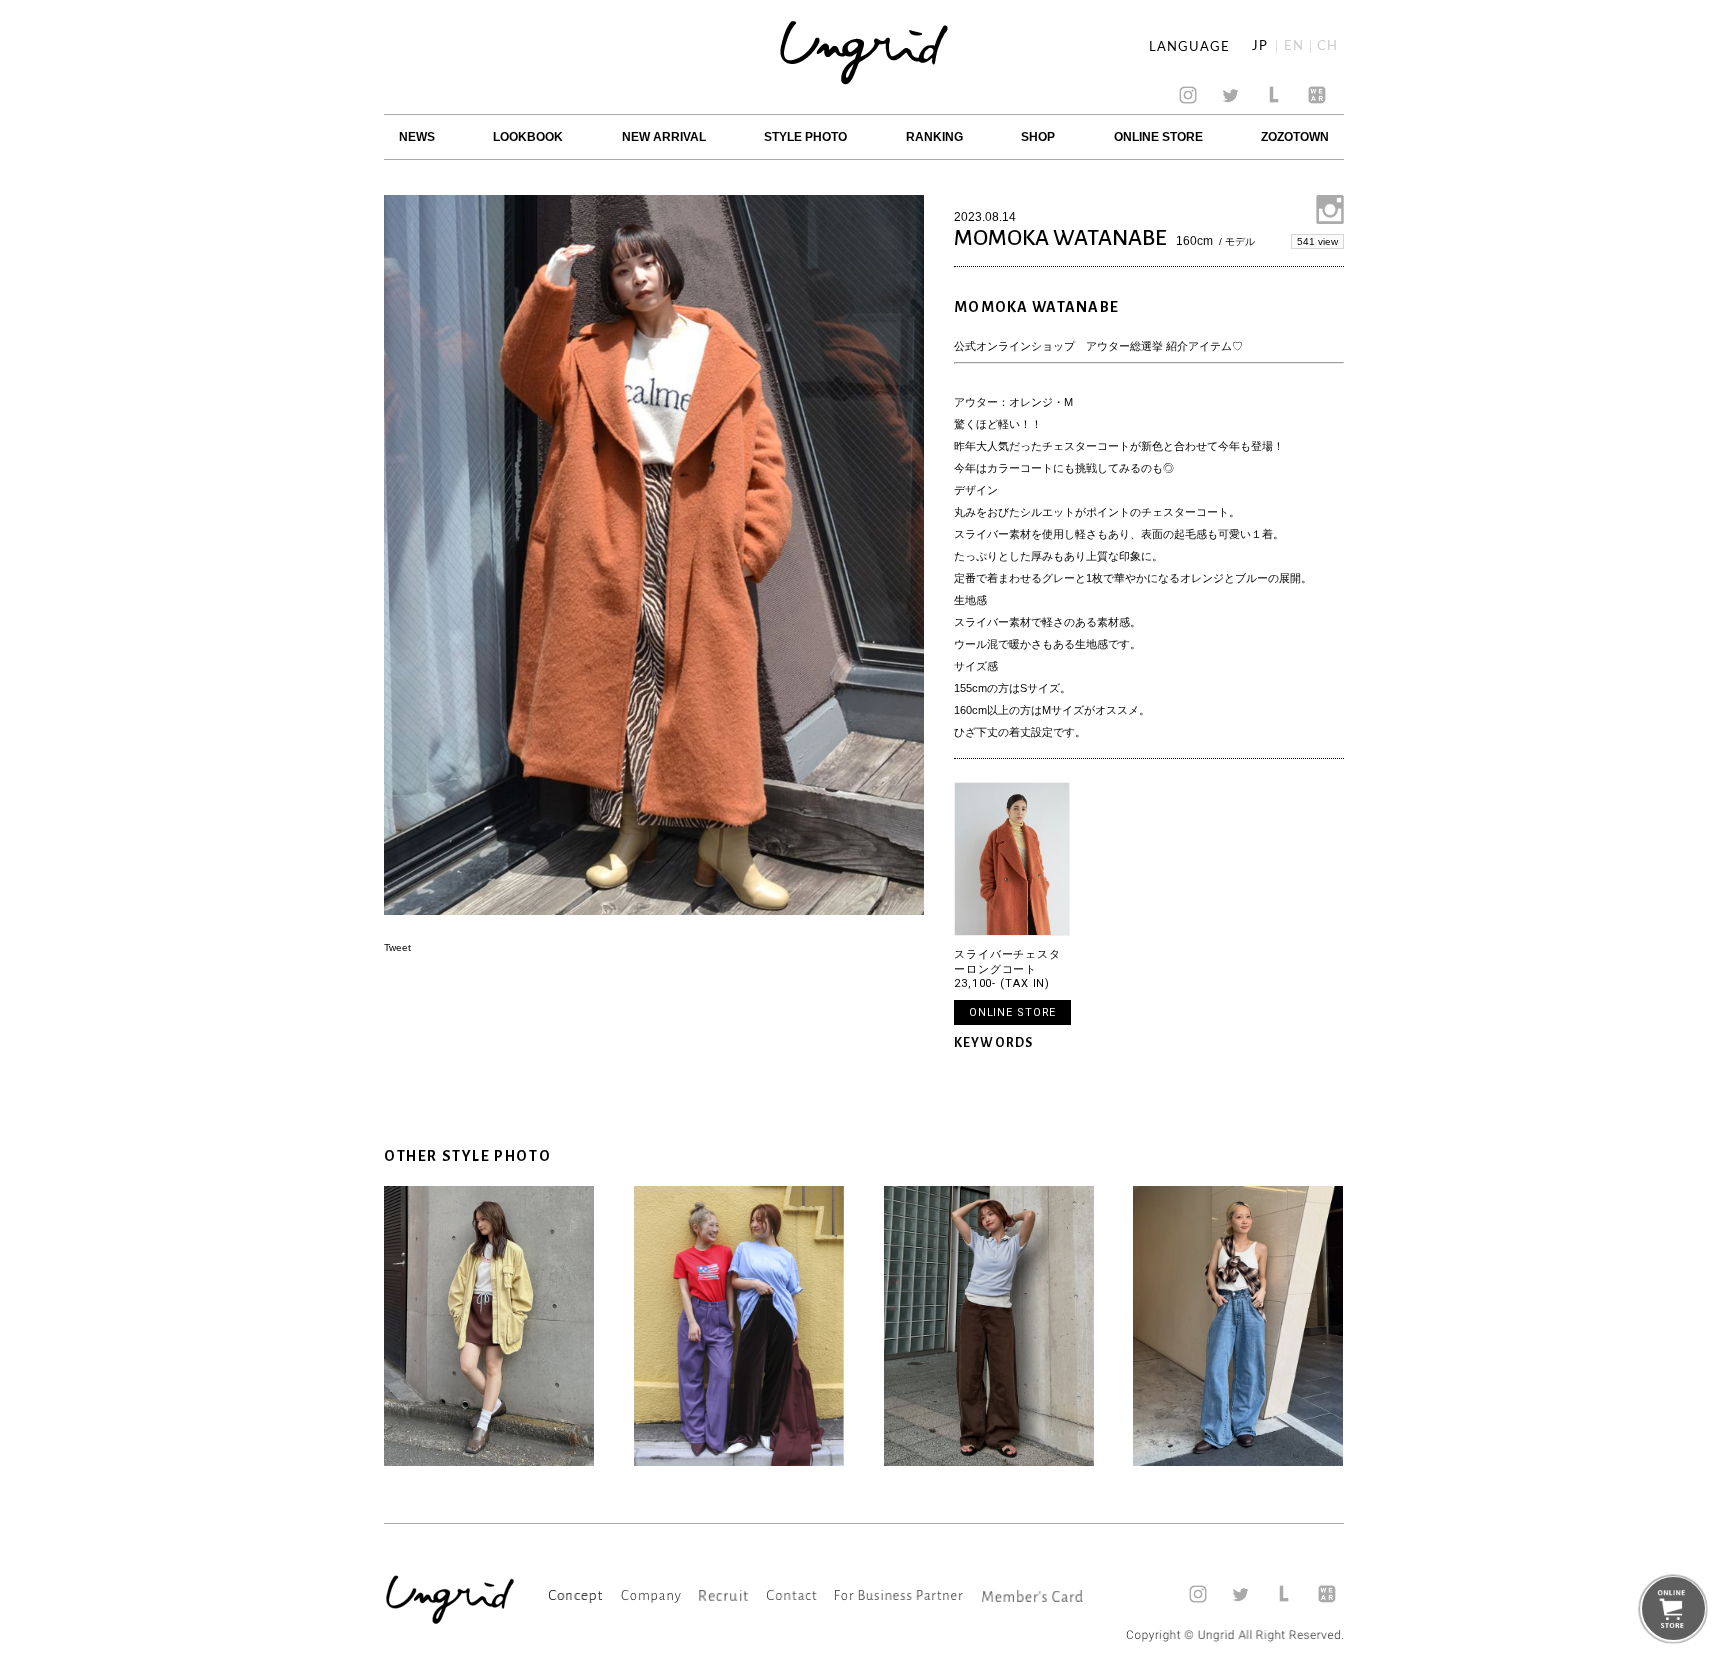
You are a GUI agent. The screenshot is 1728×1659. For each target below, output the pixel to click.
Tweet (397, 947)
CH (1327, 46)
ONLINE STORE (1158, 137)
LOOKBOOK (528, 137)
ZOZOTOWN (1295, 137)
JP (1260, 46)
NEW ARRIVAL (664, 137)
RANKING (934, 137)
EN (1294, 46)
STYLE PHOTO (805, 137)
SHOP (1038, 137)
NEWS (417, 137)
